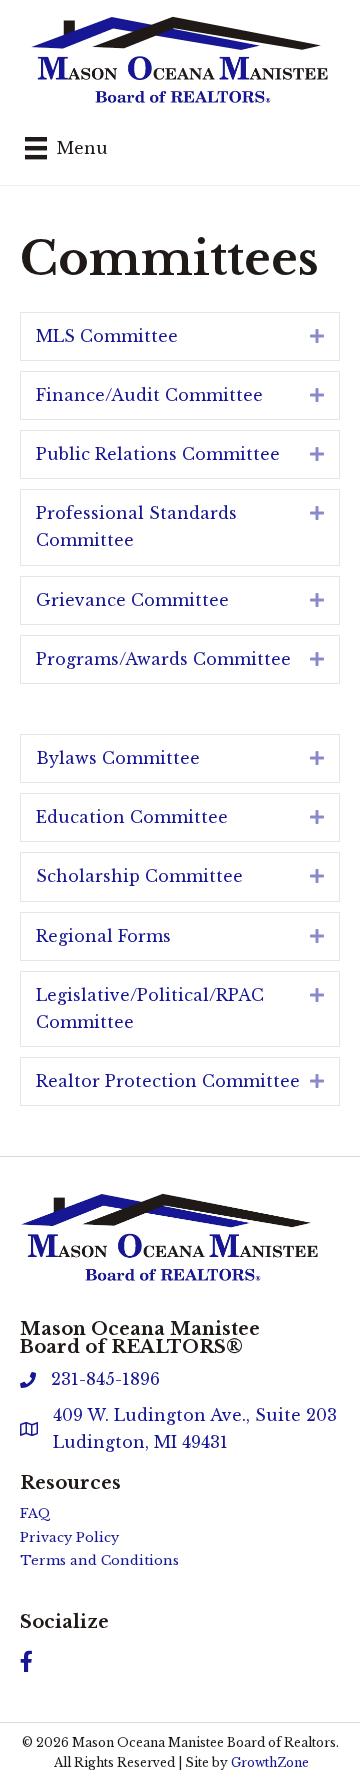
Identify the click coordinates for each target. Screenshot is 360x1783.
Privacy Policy (69, 1537)
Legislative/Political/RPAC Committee (150, 1008)
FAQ (35, 1513)
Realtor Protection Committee (168, 1081)
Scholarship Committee (139, 876)
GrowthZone (270, 1762)
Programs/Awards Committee (163, 659)
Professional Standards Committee (136, 526)
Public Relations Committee (158, 454)
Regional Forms (103, 936)
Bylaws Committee (118, 758)
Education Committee (132, 817)
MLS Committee (107, 336)
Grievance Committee (132, 600)
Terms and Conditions (99, 1560)
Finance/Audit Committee (149, 395)
